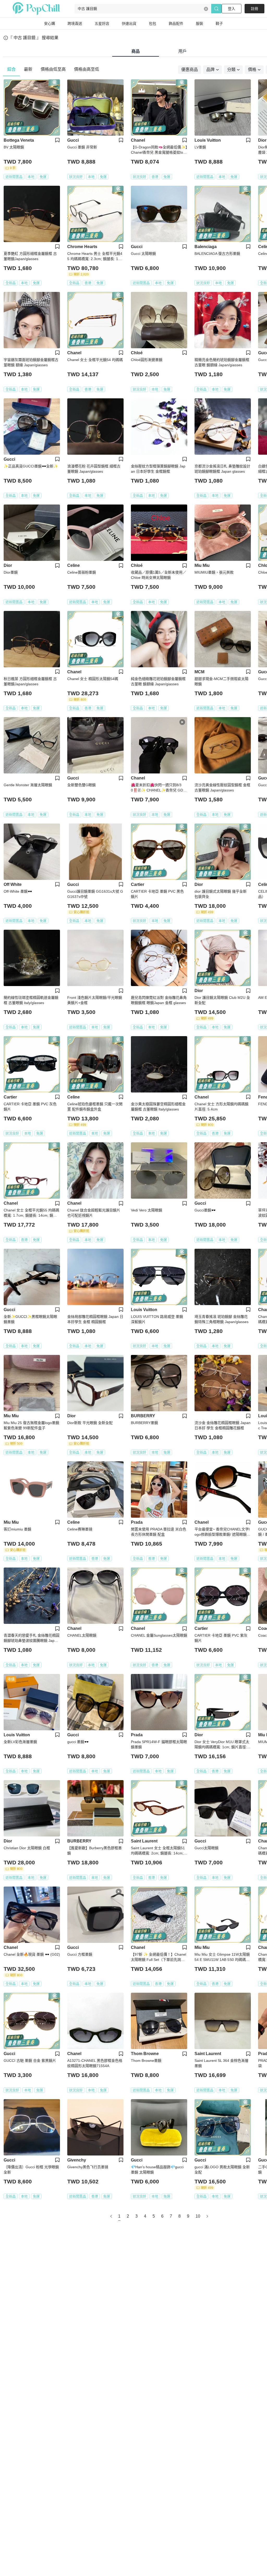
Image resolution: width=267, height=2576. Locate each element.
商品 (136, 51)
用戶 (183, 51)
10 (198, 2216)
